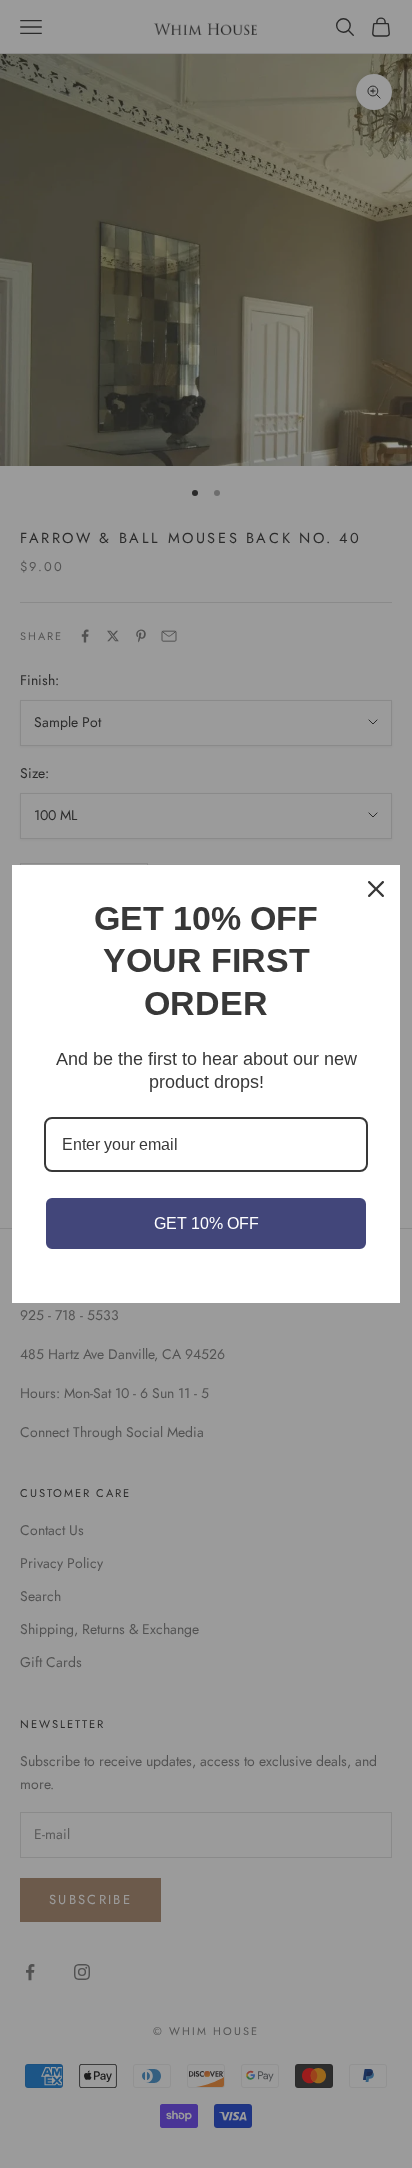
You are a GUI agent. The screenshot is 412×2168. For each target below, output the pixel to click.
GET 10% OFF (206, 1223)
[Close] (376, 889)
